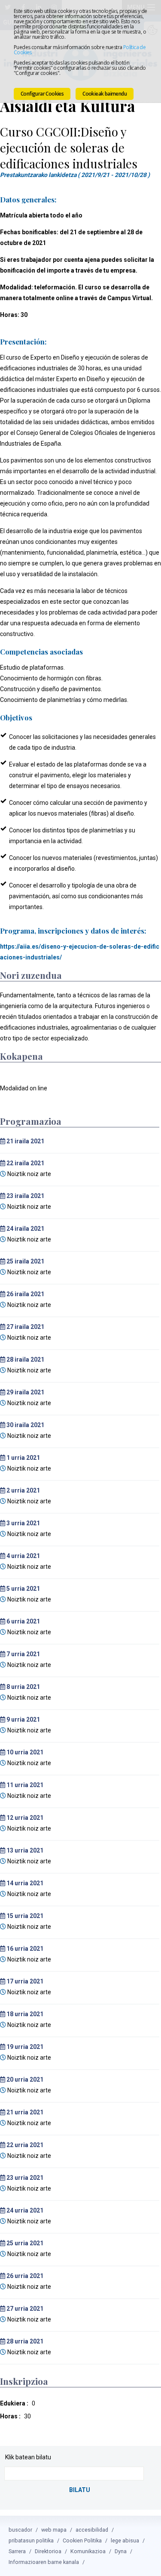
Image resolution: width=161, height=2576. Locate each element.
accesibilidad (92, 2530)
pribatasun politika (31, 2540)
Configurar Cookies (42, 94)
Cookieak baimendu (105, 94)
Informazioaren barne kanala (44, 2562)
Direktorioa (48, 2551)
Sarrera (17, 2551)
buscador (20, 2530)
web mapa (54, 2530)
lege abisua (125, 2540)
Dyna (121, 2551)
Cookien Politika (82, 2540)
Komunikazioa (88, 2551)
